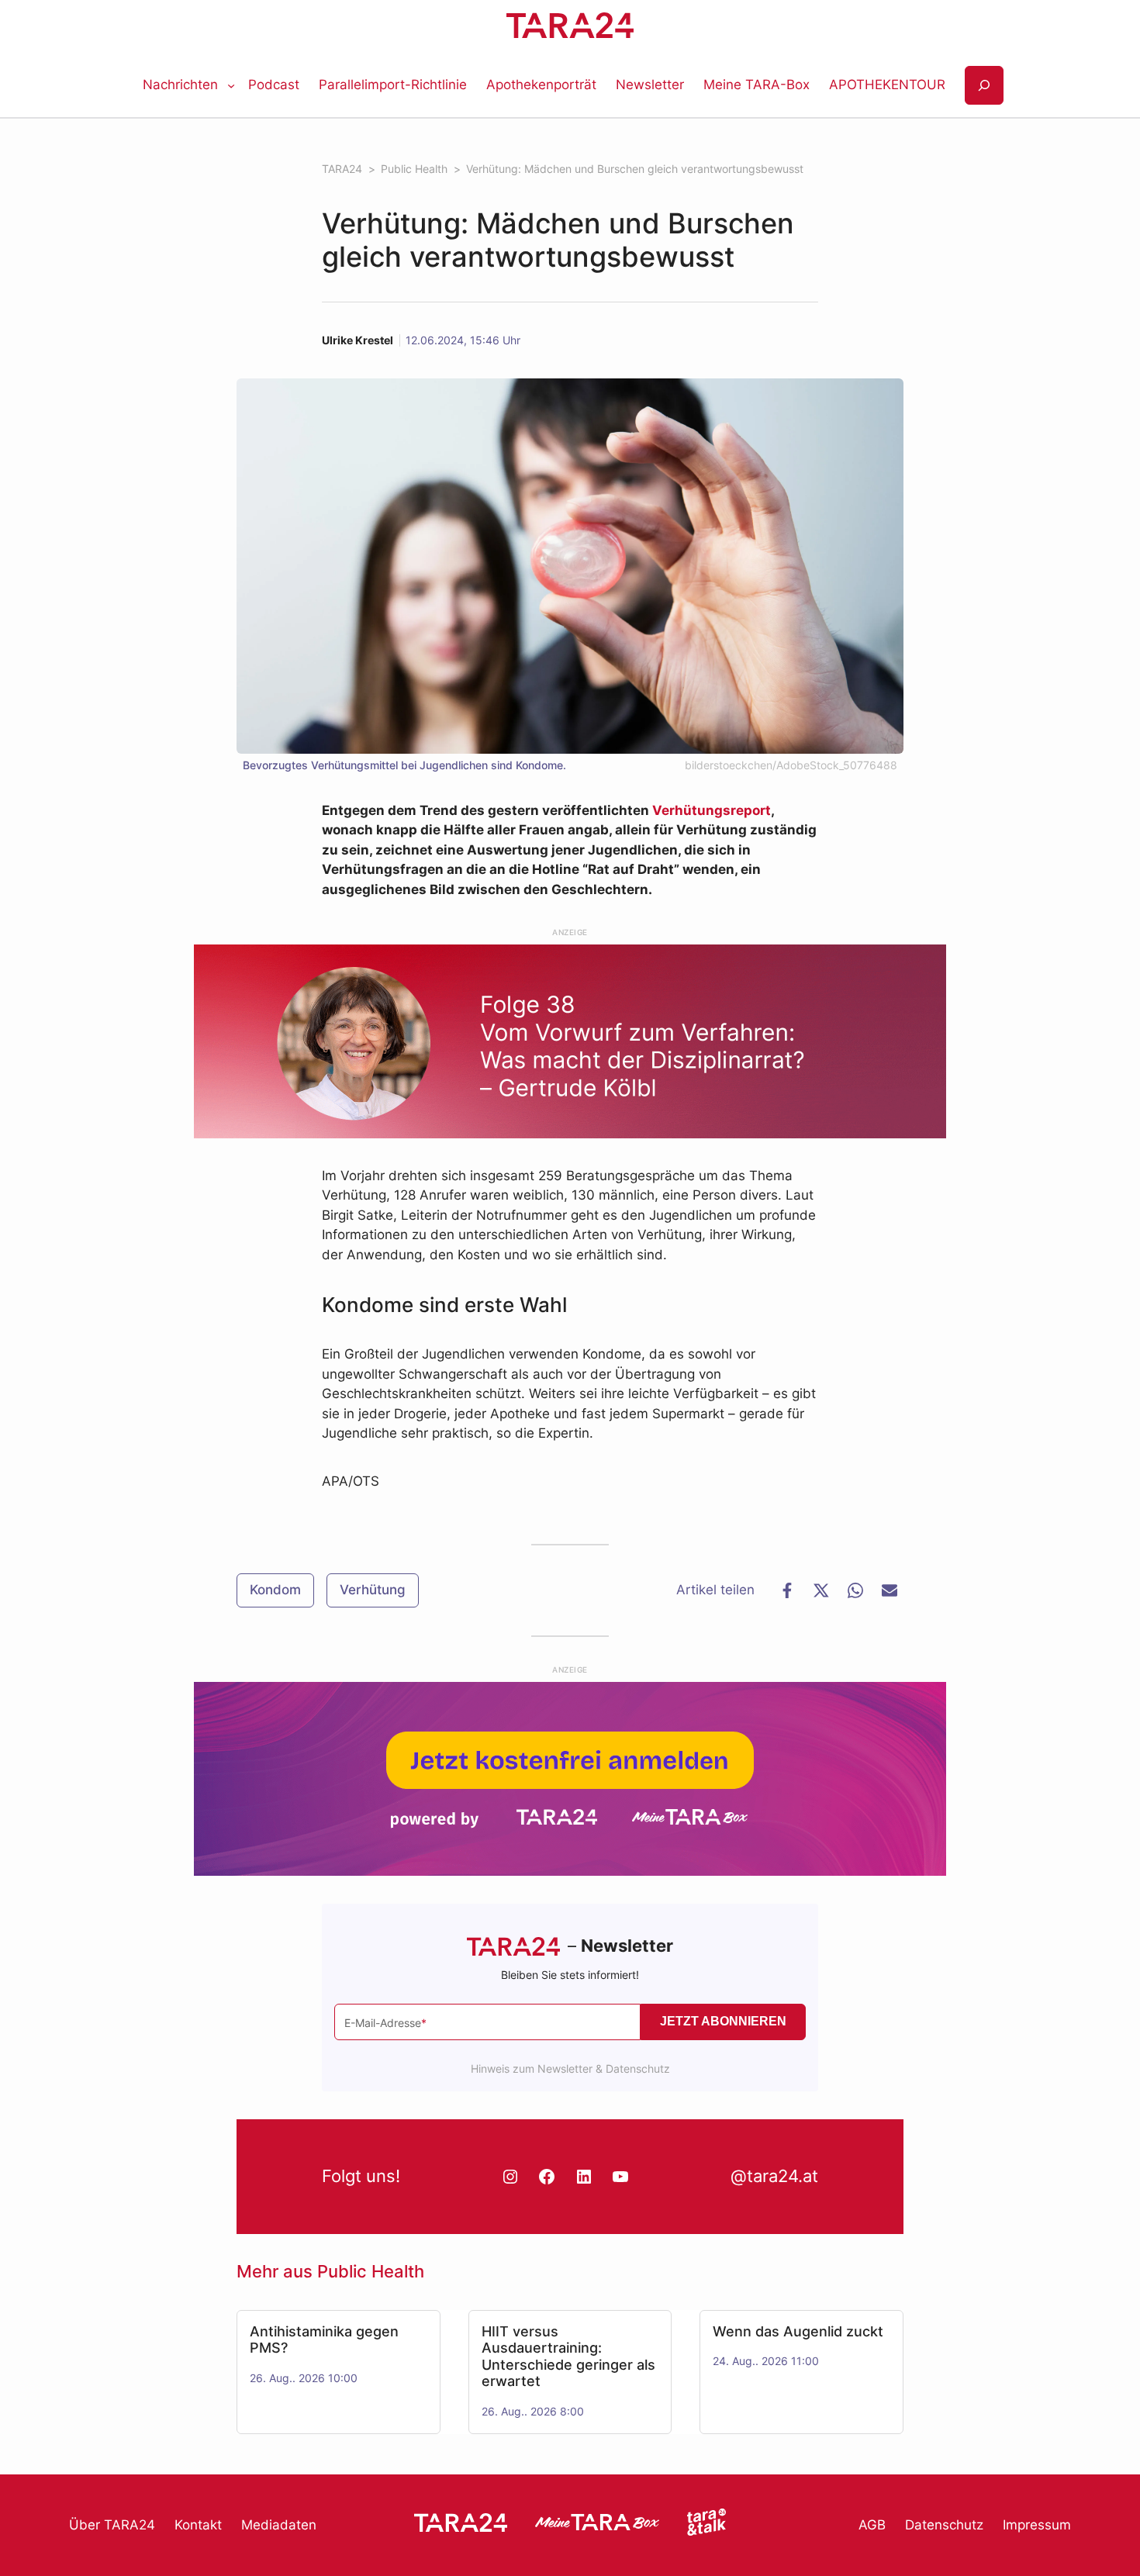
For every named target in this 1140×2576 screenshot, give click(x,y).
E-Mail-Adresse (385, 2023)
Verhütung (373, 1590)
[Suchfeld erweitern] (984, 86)
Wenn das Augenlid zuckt (798, 2331)
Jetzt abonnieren (723, 2021)
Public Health (371, 2271)
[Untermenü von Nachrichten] (231, 85)
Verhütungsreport (712, 810)
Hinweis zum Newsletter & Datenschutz (570, 2068)
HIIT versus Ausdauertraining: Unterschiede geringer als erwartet (568, 2357)
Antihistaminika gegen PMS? (324, 2340)
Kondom (275, 1590)
